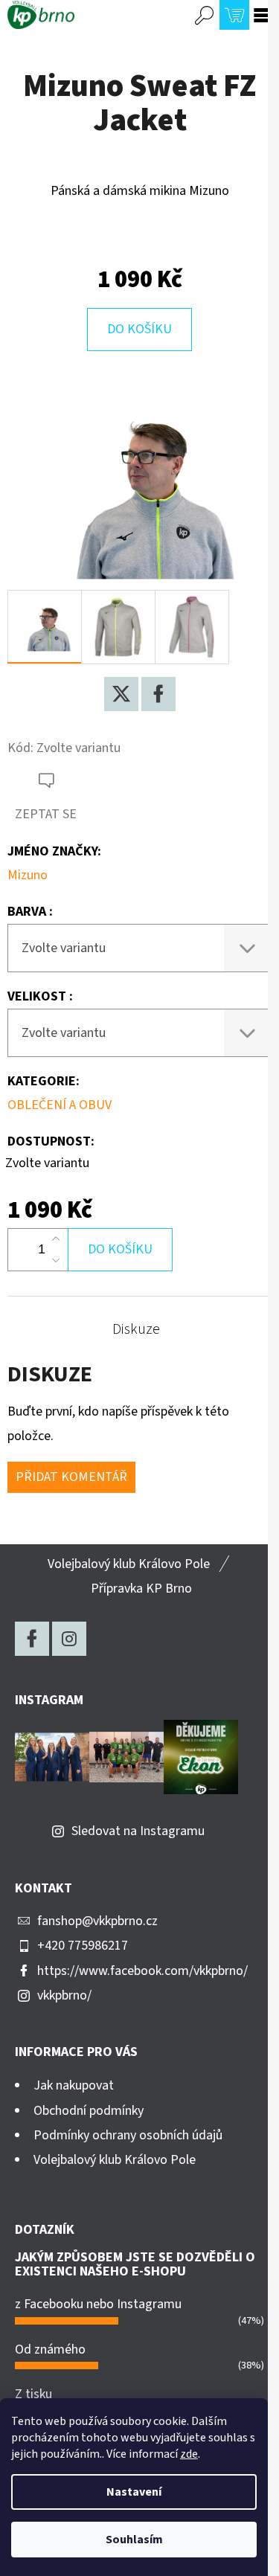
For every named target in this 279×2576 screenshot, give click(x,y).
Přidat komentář (71, 1477)
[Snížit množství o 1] (56, 1260)
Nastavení (134, 2492)
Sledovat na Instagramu (138, 1831)
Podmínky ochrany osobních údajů (128, 2135)
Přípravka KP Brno (141, 1589)
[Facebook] (158, 694)
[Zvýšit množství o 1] (56, 1239)
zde (189, 2454)
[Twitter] (121, 694)
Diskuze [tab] (136, 1329)
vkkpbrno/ (64, 1995)
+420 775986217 (83, 1946)
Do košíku (139, 329)
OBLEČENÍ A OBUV (60, 1105)
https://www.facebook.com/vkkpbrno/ (142, 1971)
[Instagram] (69, 1639)
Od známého (50, 2349)
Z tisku (33, 2394)
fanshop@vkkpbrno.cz (97, 1921)
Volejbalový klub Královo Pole (129, 1564)
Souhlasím (134, 2540)
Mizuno (28, 875)
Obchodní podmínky (89, 2111)
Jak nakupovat (74, 2085)
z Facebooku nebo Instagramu (98, 2304)
